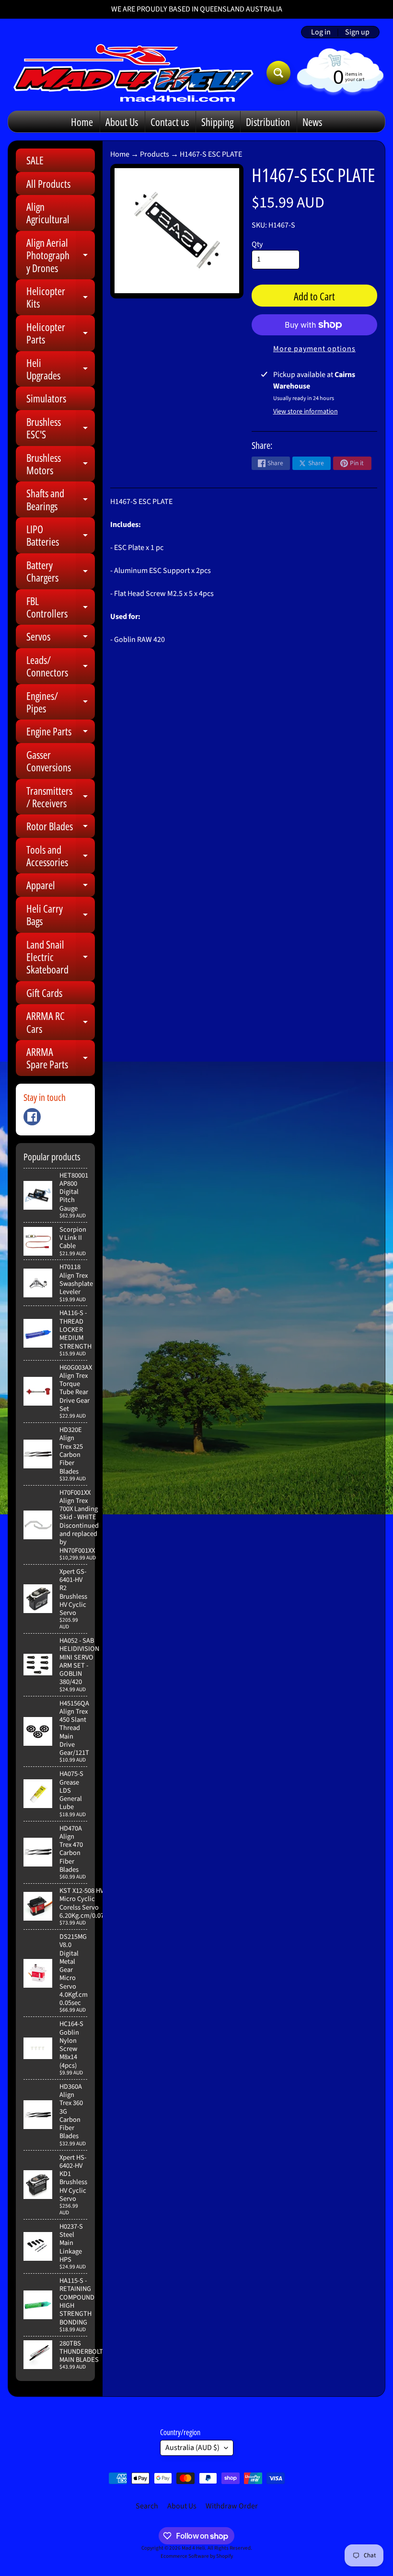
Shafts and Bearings (61, 500)
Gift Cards (44, 993)
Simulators (46, 398)
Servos (61, 638)
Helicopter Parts (61, 334)
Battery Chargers (61, 572)
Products (155, 154)
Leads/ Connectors (61, 667)
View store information (306, 412)
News (312, 122)
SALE (35, 160)
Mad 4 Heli (193, 2548)
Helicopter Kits (61, 298)
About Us (122, 122)
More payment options (314, 349)
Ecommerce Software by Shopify (197, 2556)
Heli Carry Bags (61, 915)
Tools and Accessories (61, 856)
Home (82, 122)
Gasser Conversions (49, 761)
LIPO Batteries (61, 536)
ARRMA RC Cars (61, 1023)
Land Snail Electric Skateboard (61, 957)
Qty (257, 244)
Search (147, 2506)
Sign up (357, 32)
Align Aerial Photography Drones (61, 255)
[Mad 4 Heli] (133, 73)
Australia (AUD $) (192, 2448)
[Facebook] (32, 1117)
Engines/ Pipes (61, 703)
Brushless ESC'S (61, 429)
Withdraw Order (232, 2506)
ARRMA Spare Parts (61, 1059)
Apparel (61, 887)
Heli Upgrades (61, 370)
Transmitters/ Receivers (61, 797)
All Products (48, 183)
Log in (321, 32)
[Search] (278, 73)
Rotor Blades (61, 828)
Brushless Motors (61, 464)
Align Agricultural (48, 213)
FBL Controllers (61, 608)
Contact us (170, 122)
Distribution (268, 122)
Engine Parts (61, 733)
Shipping (217, 122)
